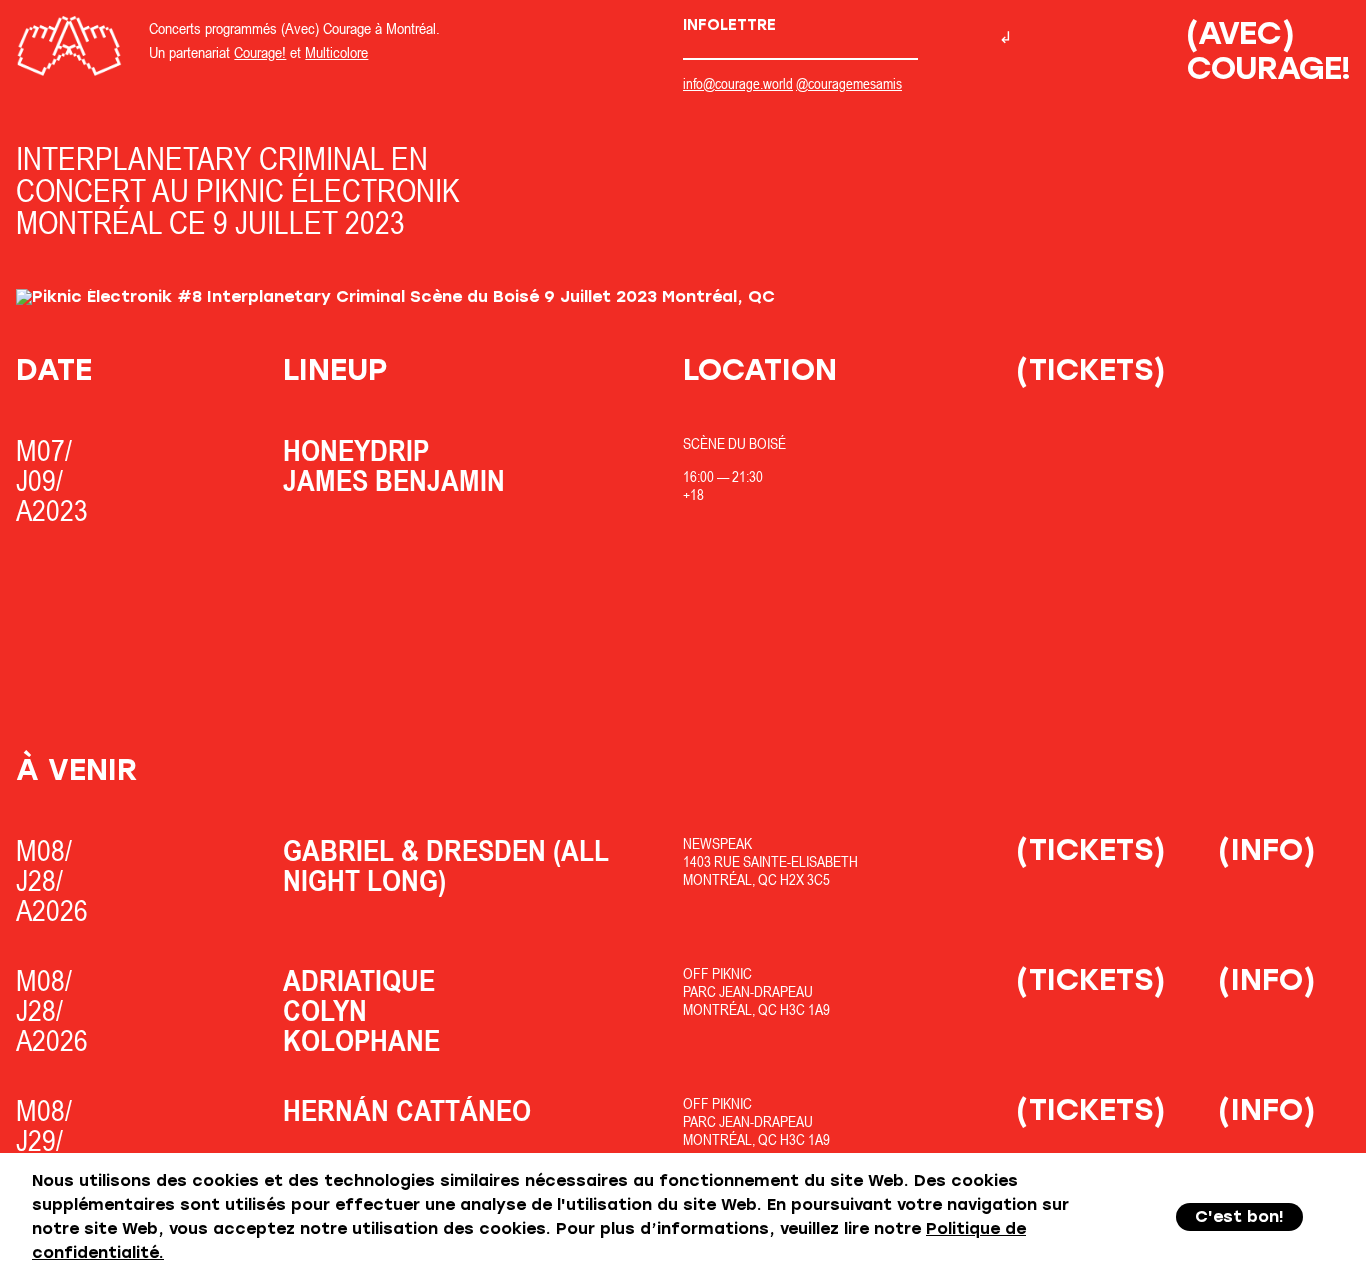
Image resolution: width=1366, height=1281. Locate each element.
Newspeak (717, 843)
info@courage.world (738, 83)
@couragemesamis (849, 83)
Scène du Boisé (734, 443)
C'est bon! (1239, 1216)
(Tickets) (1091, 369)
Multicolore (336, 52)
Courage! (260, 52)
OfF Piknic (717, 973)
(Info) (1267, 849)
